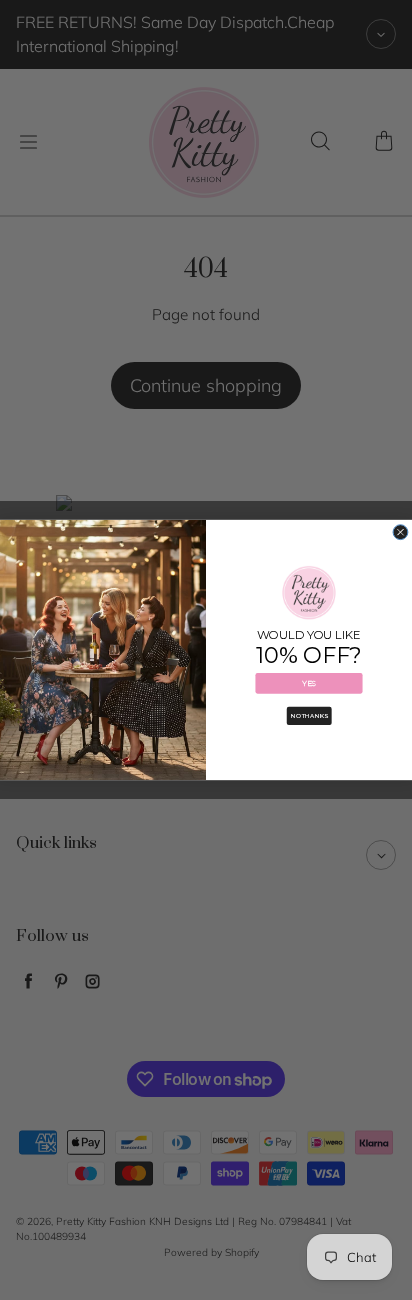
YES (309, 683)
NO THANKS (309, 715)
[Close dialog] (400, 532)
